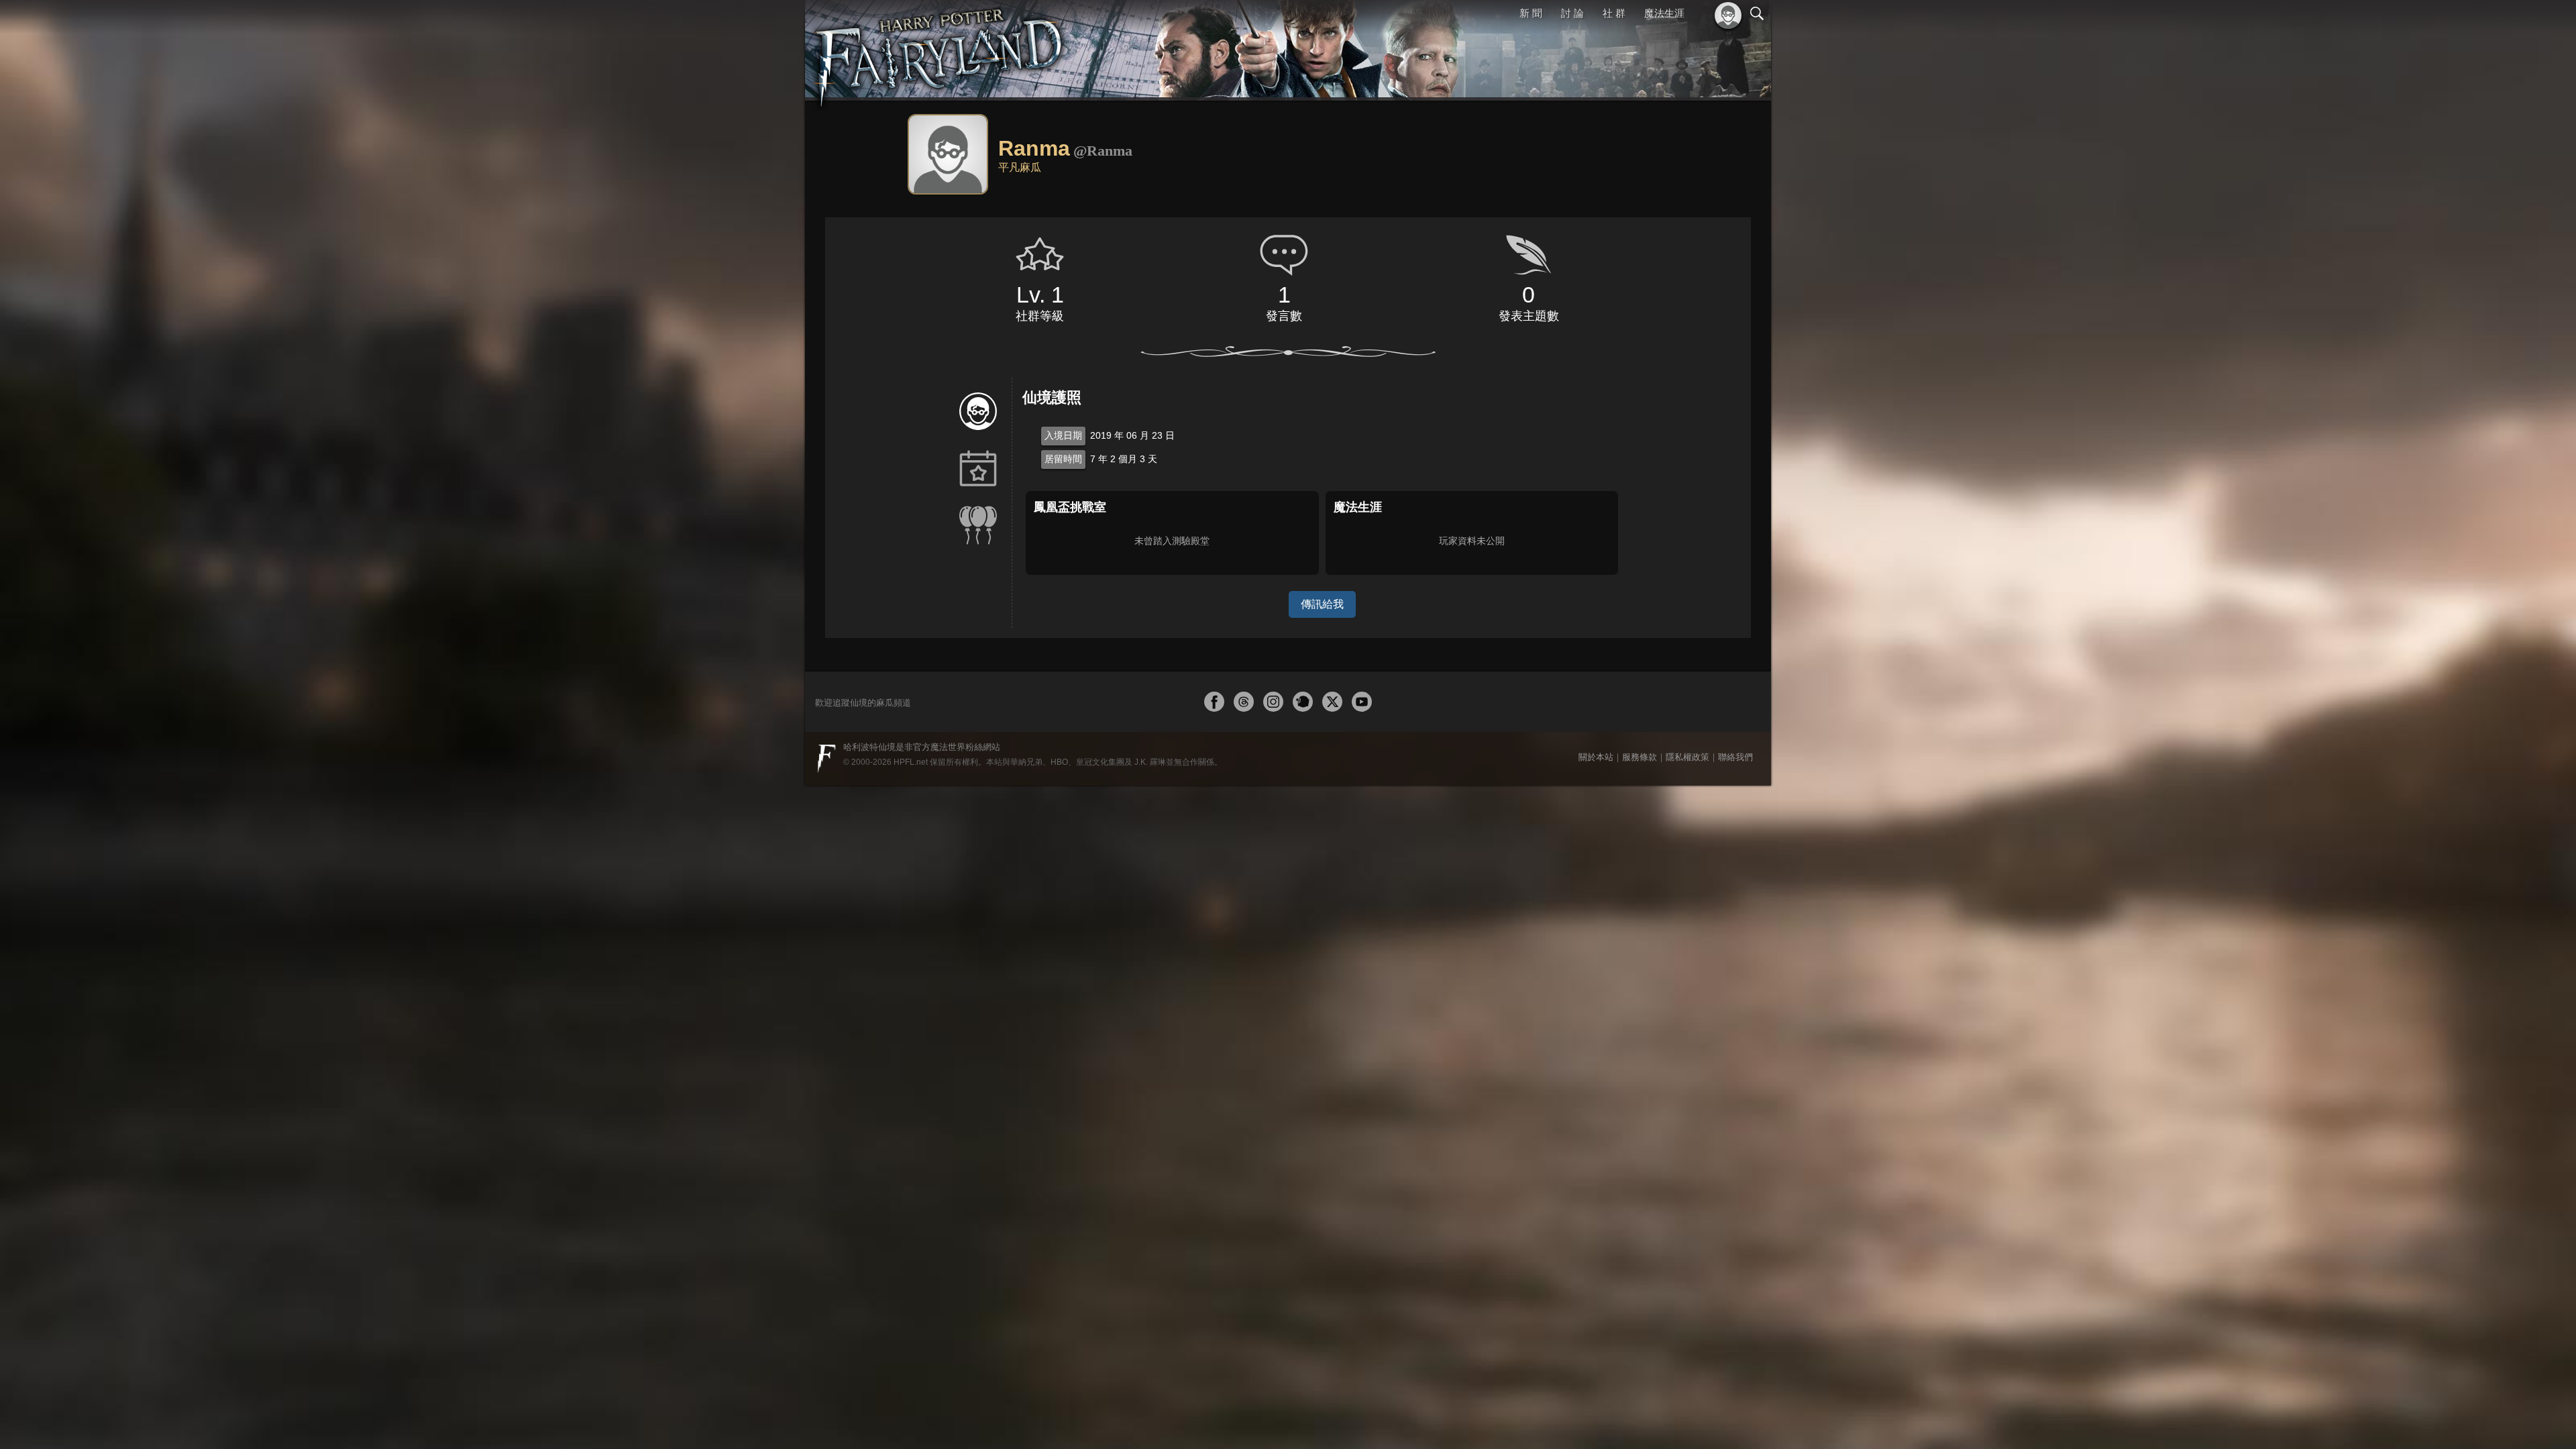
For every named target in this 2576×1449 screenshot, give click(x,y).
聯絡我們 (1735, 757)
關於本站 (1596, 757)
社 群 (1615, 13)
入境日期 (1063, 435)
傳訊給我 (1322, 604)
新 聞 (1533, 13)
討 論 (1574, 13)
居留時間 (1063, 459)
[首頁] (939, 50)
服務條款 (1640, 757)
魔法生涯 (1664, 13)
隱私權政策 (1687, 757)
